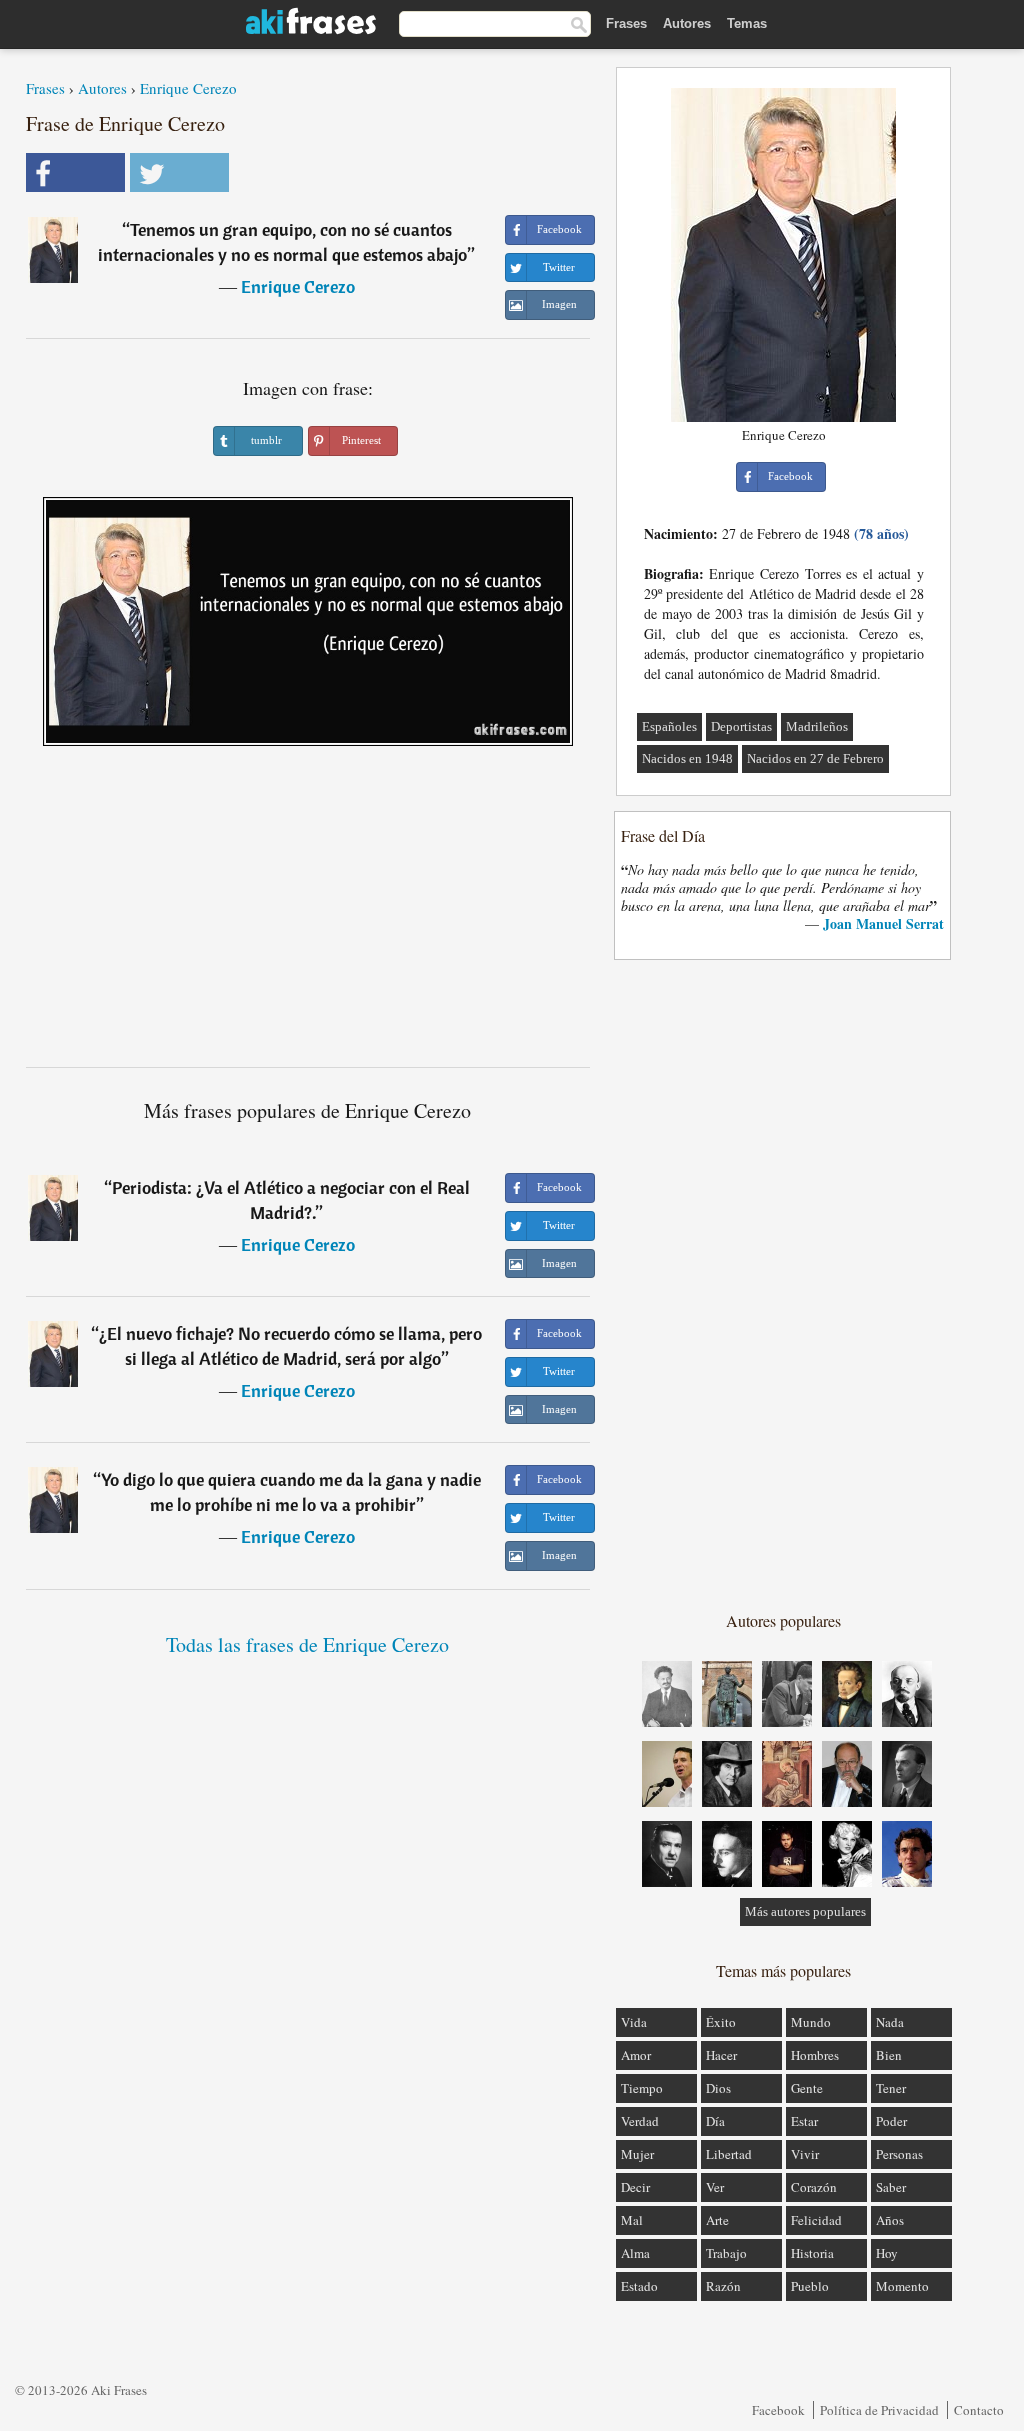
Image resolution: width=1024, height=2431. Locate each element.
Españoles (669, 726)
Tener (891, 2088)
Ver (715, 2187)
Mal (632, 2220)
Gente (807, 2088)
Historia (812, 2253)
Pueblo (810, 2286)
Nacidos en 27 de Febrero (815, 758)
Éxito (721, 2022)
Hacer (721, 2055)
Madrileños (817, 726)
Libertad (729, 2154)
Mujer (637, 2154)
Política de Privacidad (879, 2410)
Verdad (640, 2121)
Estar (804, 2121)
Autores (687, 23)
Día (715, 2121)
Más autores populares (805, 1911)
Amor (636, 2055)
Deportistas (741, 726)
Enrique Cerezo (188, 88)
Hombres (815, 2055)
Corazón (814, 2187)
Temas (747, 23)
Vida (634, 2022)
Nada (890, 2022)
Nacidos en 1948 (687, 758)
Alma (635, 2253)
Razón (723, 2286)
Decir (635, 2187)
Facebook (778, 2410)
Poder (891, 2121)
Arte (717, 2220)
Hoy (887, 2253)
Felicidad (816, 2220)
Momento (902, 2286)
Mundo (811, 2022)
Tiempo (642, 2088)
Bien (889, 2055)
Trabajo (726, 2253)
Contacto (979, 2410)
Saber (891, 2187)
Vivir (805, 2154)
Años (890, 2220)
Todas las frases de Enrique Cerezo (307, 1644)
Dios (718, 2088)
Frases (626, 23)
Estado (639, 2286)
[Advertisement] (308, 914)
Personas (899, 2154)
